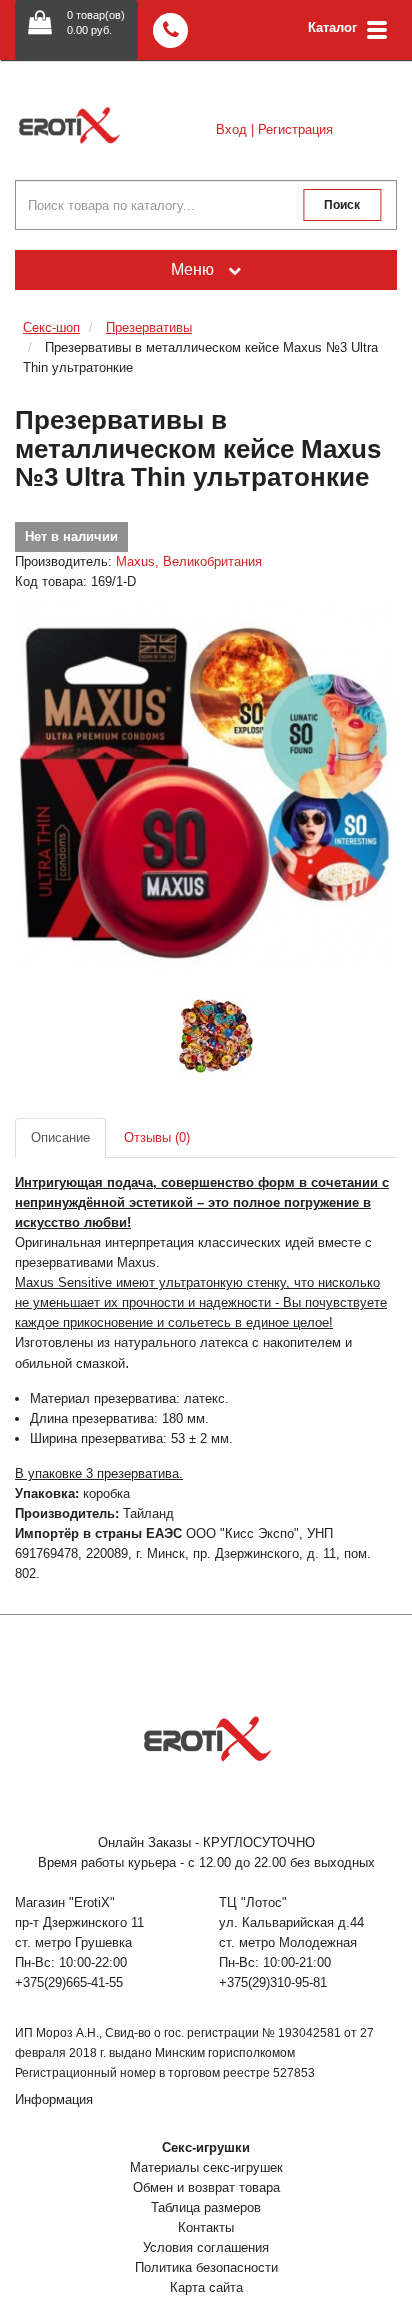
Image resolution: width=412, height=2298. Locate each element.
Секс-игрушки (206, 2147)
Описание (60, 1137)
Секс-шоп (51, 327)
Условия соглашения (206, 2247)
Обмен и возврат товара (206, 2187)
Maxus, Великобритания (189, 561)
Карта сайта (206, 2287)
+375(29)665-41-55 (69, 1982)
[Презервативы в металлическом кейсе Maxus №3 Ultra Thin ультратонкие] (206, 783)
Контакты (206, 2227)
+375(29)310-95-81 (273, 1982)
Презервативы (149, 327)
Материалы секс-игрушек (206, 2167)
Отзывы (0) (157, 1137)
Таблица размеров (206, 2207)
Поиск (342, 205)
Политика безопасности (206, 2267)
